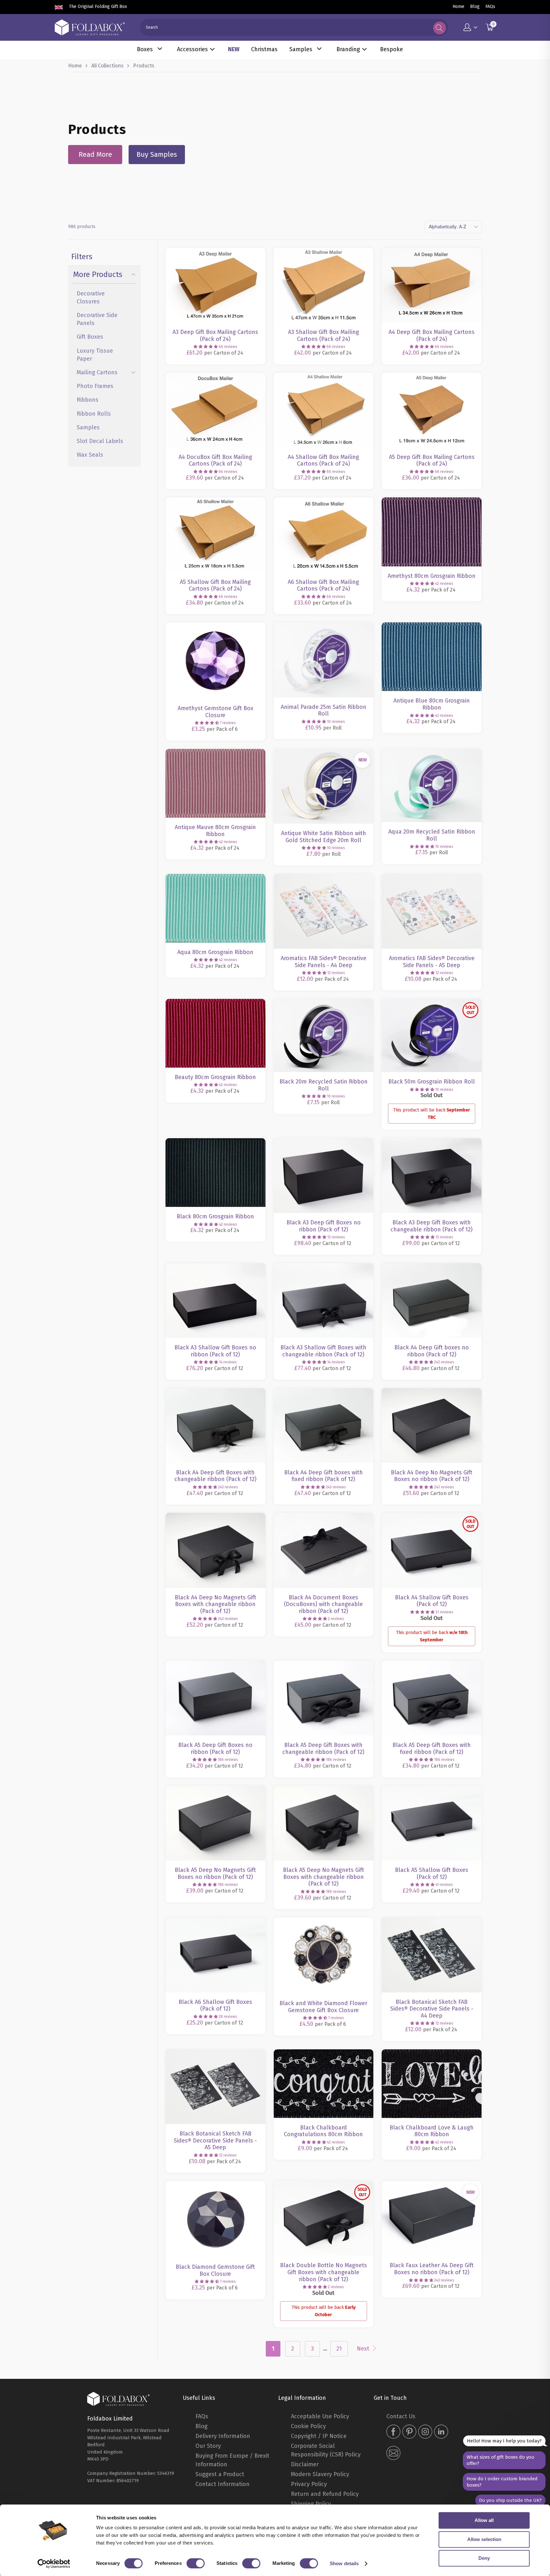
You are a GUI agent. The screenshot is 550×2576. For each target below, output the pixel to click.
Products (144, 66)
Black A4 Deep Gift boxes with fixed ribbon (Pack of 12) (324, 1426)
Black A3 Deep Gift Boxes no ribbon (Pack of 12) (324, 1176)
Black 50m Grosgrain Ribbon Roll (432, 1036)
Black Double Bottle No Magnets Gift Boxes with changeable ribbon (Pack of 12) (324, 2218)
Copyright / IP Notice (319, 2436)
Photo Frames (95, 386)
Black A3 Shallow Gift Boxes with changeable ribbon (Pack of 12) (324, 1301)
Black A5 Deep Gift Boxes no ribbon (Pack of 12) (215, 1698)
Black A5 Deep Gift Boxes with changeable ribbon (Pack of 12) (324, 1698)
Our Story (208, 2446)
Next (364, 2349)
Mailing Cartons (97, 372)
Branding (348, 49)
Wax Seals (90, 455)
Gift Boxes (90, 337)
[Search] (440, 28)
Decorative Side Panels (97, 319)
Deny (484, 2558)
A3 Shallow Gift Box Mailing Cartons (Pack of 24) (324, 285)
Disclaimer (305, 2464)
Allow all (484, 2520)
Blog (475, 7)
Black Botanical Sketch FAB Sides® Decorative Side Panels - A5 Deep (215, 2087)
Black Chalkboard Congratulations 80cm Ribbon (324, 2084)
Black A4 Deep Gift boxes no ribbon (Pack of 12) (432, 1301)
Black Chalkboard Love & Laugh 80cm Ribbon (432, 2084)
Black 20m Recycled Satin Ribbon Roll (324, 1036)
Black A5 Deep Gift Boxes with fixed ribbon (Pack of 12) (432, 1698)
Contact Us (401, 2416)
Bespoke (391, 49)
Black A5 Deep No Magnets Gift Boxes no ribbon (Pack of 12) (215, 1823)
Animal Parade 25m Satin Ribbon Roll (324, 660)
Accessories (192, 49)
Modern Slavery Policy (320, 2474)
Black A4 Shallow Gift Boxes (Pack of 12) (432, 1550)
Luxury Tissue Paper (95, 355)
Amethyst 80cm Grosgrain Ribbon (432, 532)
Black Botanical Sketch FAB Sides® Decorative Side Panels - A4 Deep (432, 1955)
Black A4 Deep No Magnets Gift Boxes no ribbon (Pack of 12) (432, 1426)
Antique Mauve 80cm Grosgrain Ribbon (215, 783)
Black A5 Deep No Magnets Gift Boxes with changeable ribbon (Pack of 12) (324, 1823)
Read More (95, 154)
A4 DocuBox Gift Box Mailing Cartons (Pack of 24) (215, 410)
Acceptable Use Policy (320, 2416)
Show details (344, 2563)
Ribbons (88, 400)
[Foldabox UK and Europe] (90, 27)
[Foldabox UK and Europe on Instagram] (425, 2432)
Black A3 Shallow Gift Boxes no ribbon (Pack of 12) (215, 1301)
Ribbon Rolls (94, 414)
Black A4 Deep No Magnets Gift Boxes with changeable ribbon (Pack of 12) (215, 1550)
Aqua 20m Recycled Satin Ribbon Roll (432, 786)
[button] (206, 347)
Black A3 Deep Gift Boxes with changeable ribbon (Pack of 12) (432, 1176)
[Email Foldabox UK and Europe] (393, 2454)
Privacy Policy (309, 2484)
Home (458, 7)
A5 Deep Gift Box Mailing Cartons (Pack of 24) (432, 410)
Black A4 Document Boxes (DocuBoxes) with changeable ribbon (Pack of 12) (324, 1550)
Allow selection (484, 2539)
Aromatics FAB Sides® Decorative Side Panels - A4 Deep (324, 911)
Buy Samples (157, 154)
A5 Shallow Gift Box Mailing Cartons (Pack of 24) (215, 535)
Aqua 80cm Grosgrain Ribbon (215, 908)
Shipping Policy (311, 2504)
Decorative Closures (91, 298)
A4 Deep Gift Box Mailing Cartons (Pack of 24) (432, 285)
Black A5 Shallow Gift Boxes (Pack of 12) (432, 1823)
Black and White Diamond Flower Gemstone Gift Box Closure (324, 1956)
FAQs (490, 7)
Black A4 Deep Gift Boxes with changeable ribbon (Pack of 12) (215, 1426)
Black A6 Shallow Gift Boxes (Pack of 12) (215, 1955)
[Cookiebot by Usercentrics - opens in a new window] (54, 2564)
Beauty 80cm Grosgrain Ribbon (215, 1033)
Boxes (145, 49)
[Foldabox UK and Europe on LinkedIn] (441, 2432)
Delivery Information (223, 2436)
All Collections (107, 66)
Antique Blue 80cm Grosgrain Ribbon (432, 657)
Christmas (264, 49)
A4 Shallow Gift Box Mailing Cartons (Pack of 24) (324, 410)
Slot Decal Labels (100, 441)
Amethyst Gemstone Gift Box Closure (215, 661)
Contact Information (222, 2484)
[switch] (196, 2563)
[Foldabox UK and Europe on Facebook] (393, 2432)
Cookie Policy (308, 2426)
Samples (301, 49)
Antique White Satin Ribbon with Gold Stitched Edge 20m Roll (324, 786)
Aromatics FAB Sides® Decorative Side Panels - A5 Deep (432, 911)
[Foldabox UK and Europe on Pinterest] (409, 2432)
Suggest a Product (220, 2474)
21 (339, 2349)
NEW (234, 49)
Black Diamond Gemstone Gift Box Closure (215, 2219)
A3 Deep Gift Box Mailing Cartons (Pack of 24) (215, 285)
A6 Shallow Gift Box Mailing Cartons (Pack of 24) (324, 535)
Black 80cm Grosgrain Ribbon (215, 1173)
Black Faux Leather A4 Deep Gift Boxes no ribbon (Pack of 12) (432, 2218)
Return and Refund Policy (325, 2494)
